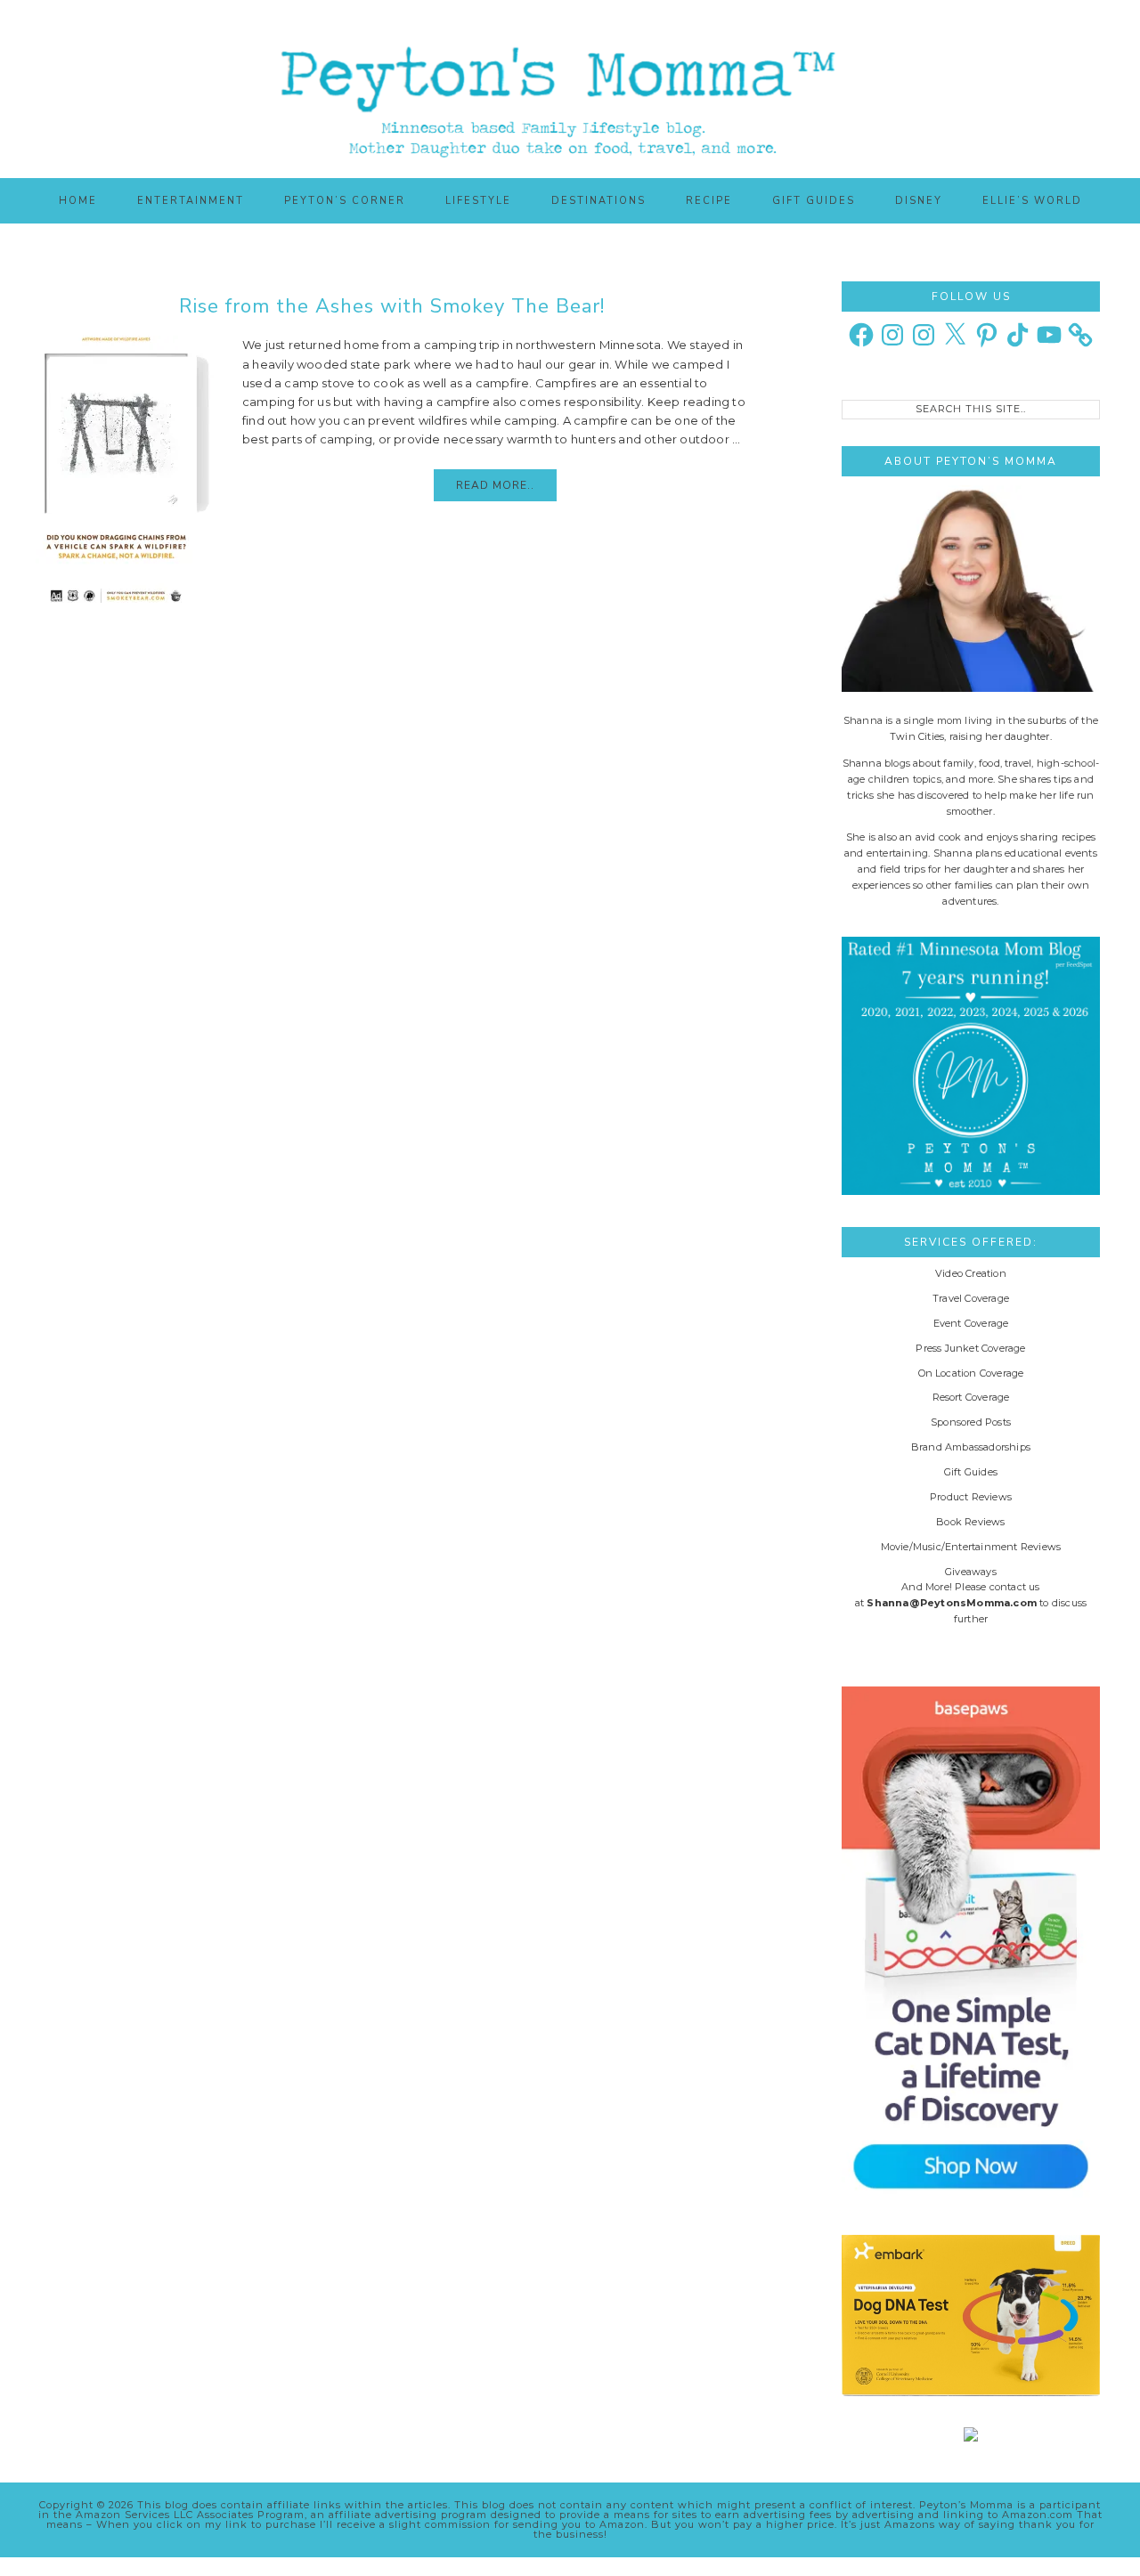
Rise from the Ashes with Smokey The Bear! (392, 306)
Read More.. (495, 485)
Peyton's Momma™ (570, 89)
